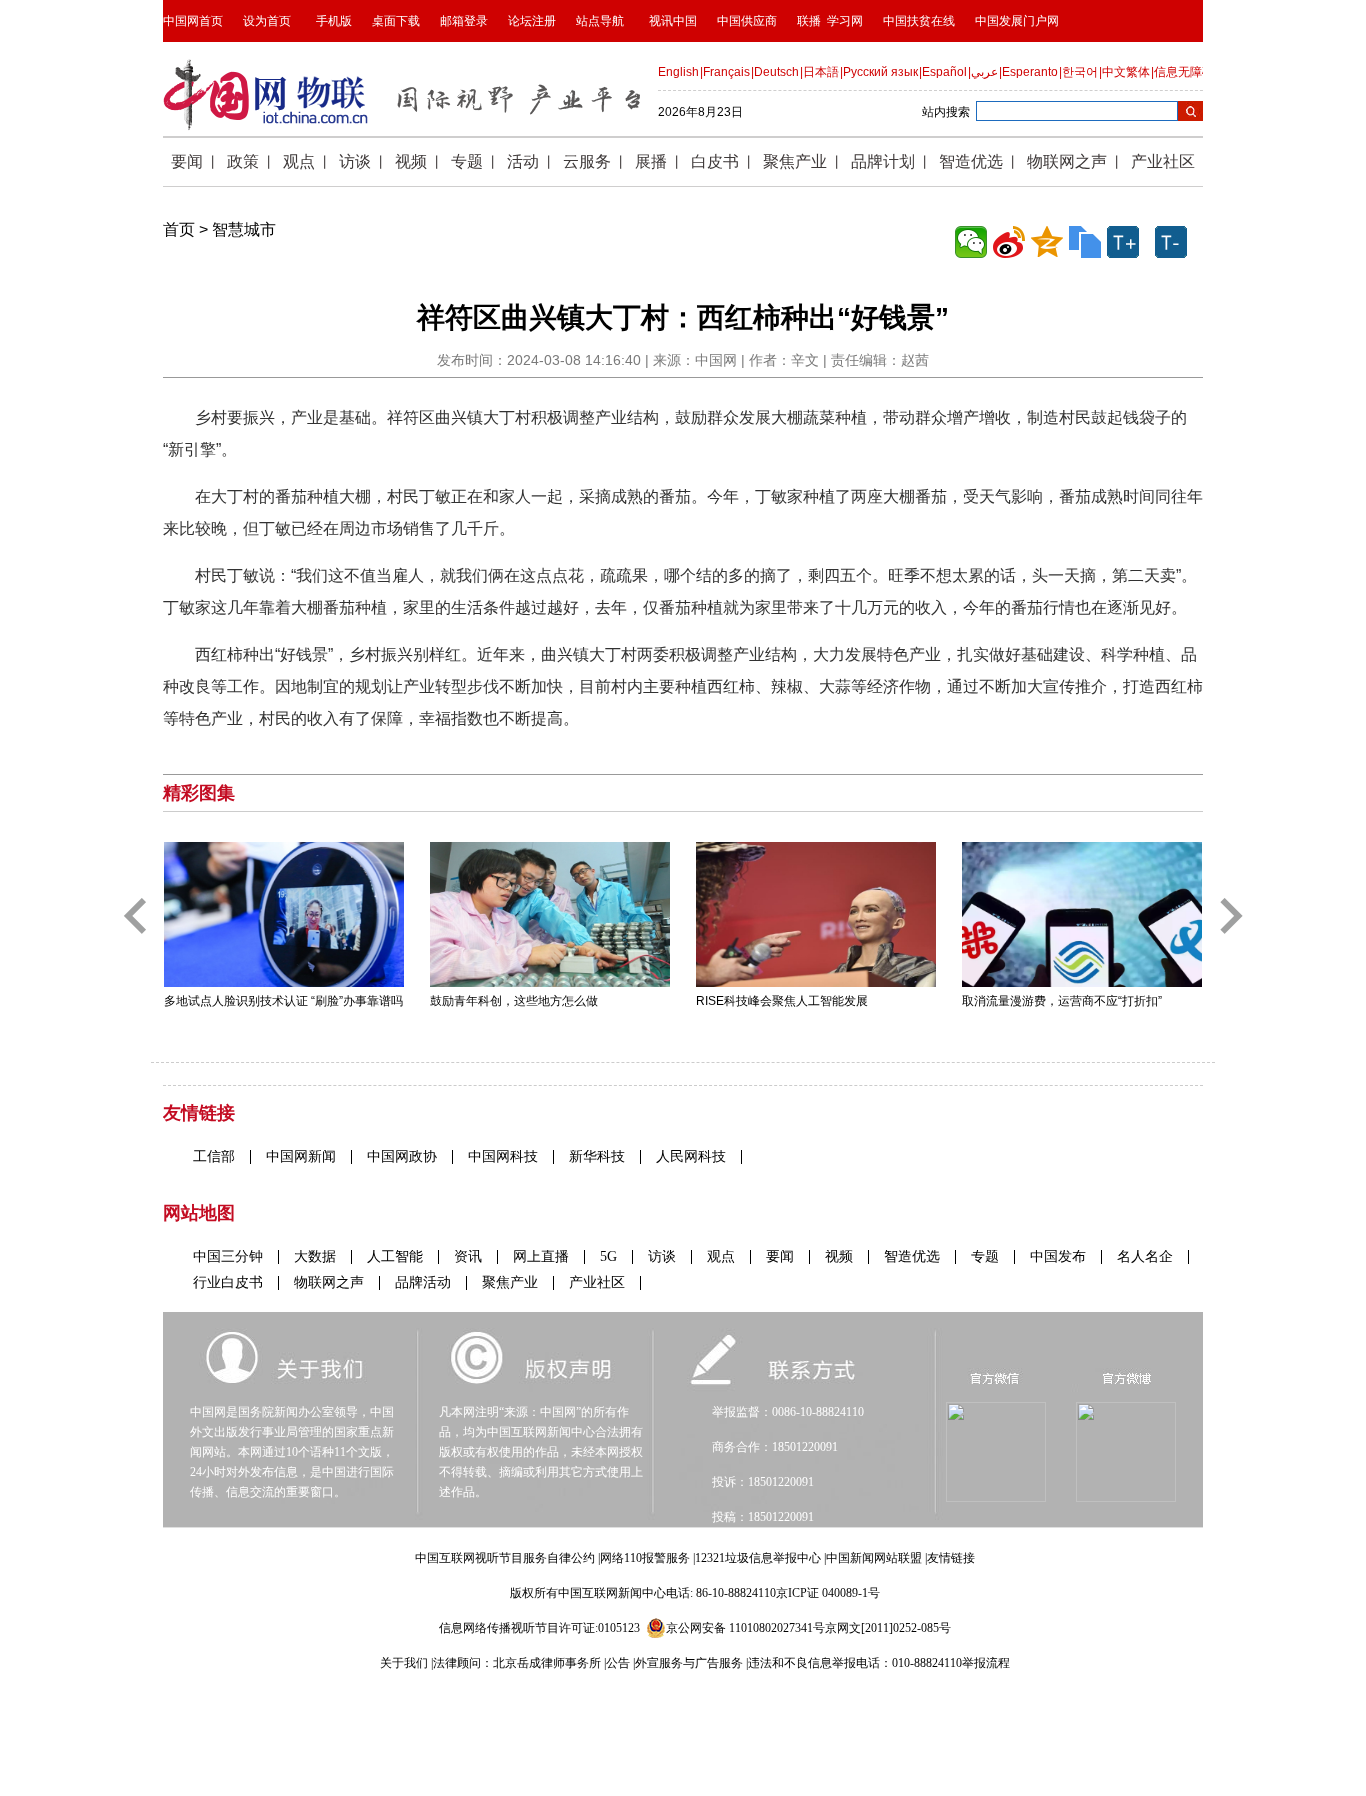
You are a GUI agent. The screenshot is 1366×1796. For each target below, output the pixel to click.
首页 (179, 229)
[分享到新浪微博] (1009, 242)
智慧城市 (244, 229)
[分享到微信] (971, 242)
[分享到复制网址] (1085, 242)
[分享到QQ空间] (1047, 242)
